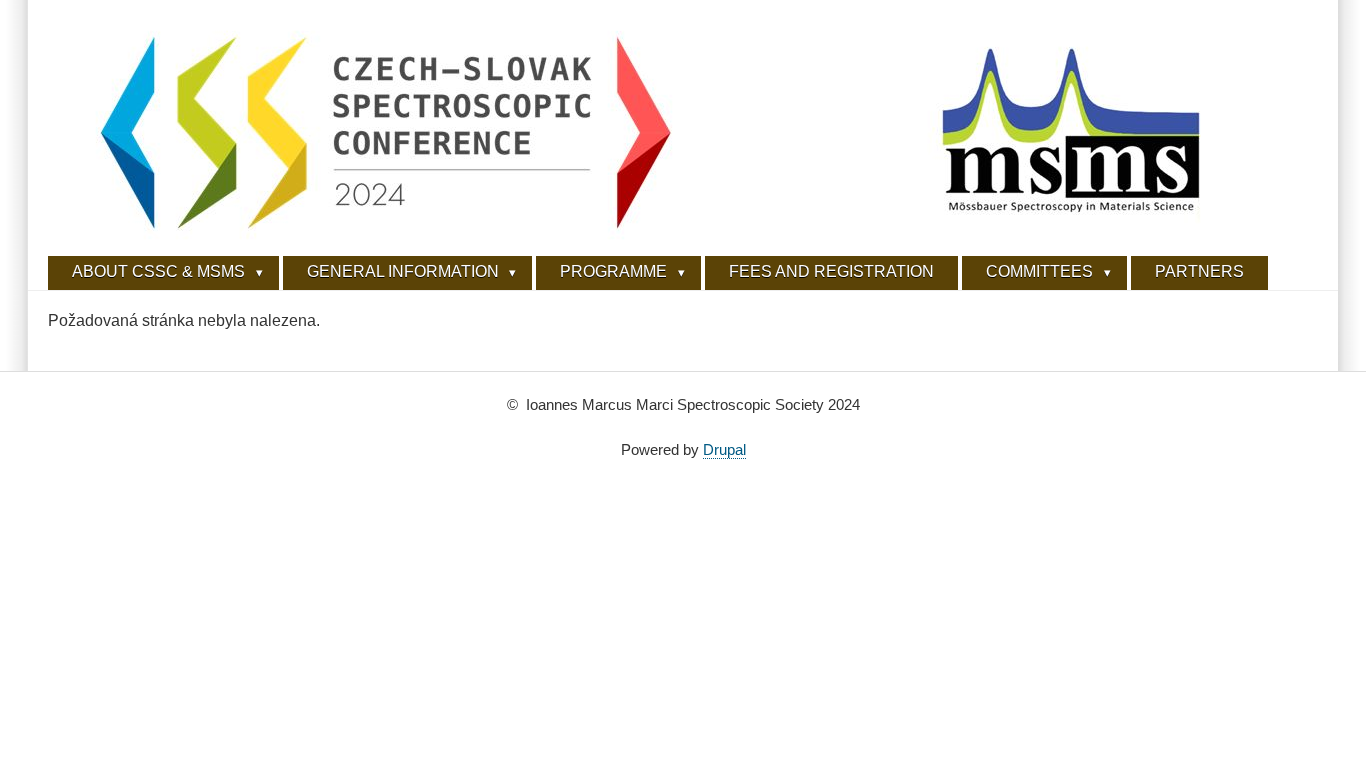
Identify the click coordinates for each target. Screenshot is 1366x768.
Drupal (724, 449)
